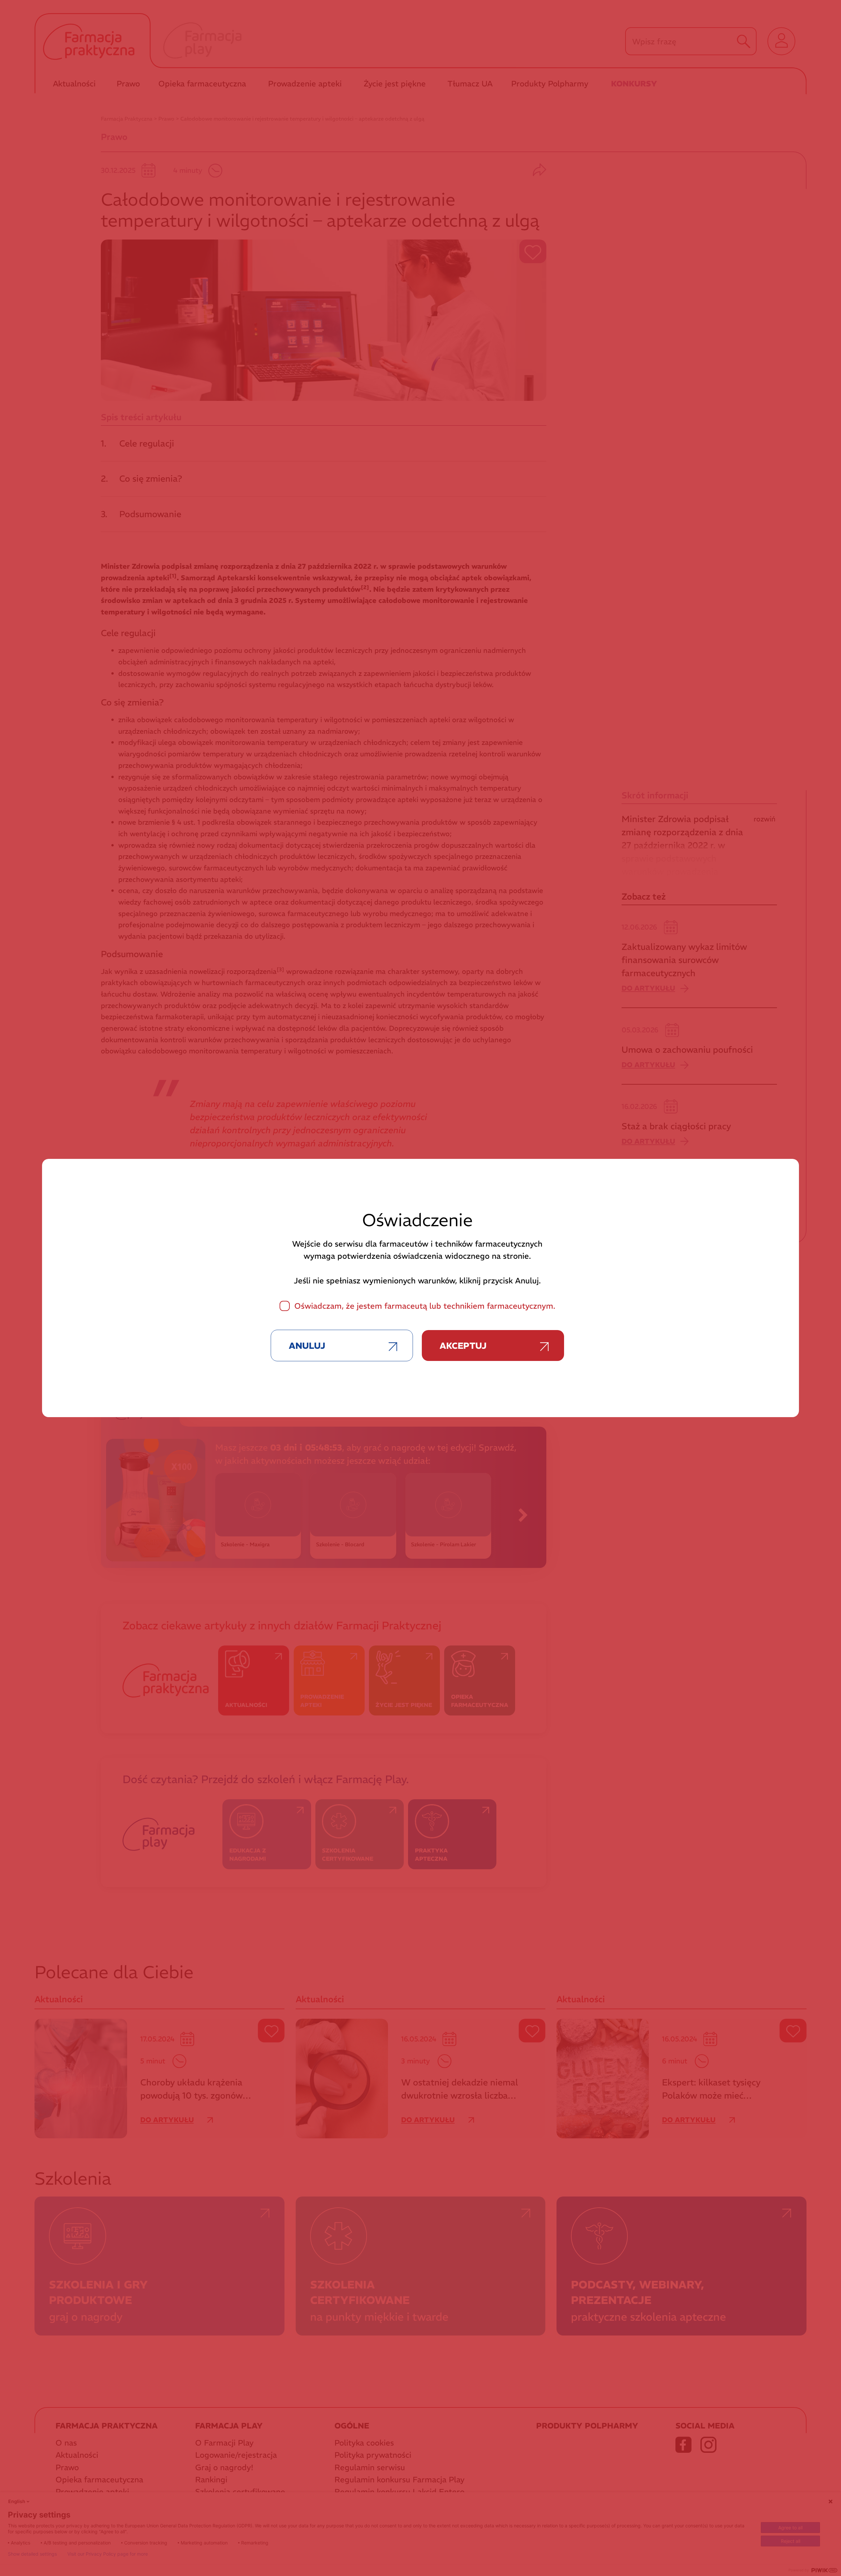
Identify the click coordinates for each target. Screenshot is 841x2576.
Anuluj (307, 1346)
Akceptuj (463, 1346)
